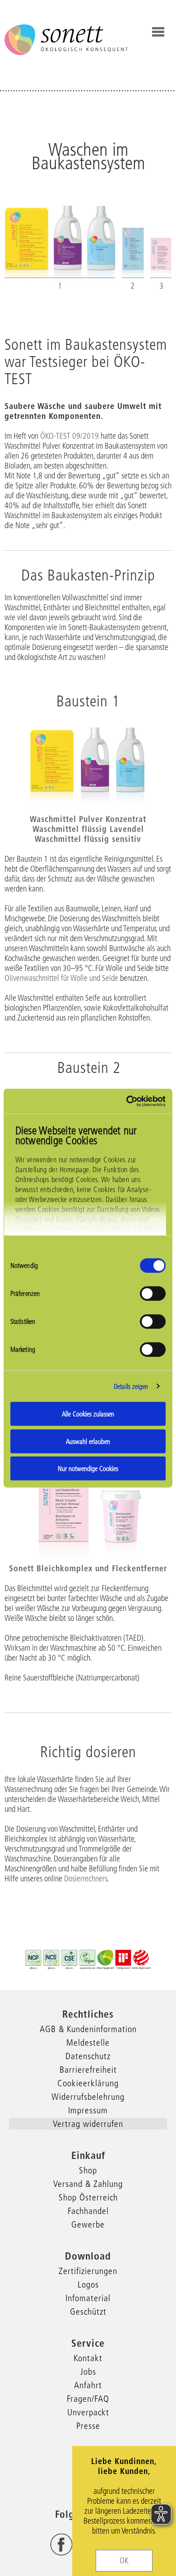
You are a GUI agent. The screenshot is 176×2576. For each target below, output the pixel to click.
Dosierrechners (86, 1879)
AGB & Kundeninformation (88, 2029)
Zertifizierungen (88, 2271)
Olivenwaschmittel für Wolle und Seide (61, 978)
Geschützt (88, 2311)
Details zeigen (131, 1386)
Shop (88, 2170)
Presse (88, 2426)
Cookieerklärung (88, 2083)
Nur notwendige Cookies (88, 1469)
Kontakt (88, 2358)
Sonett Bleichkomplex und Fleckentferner (88, 1568)
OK (124, 2561)
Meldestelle (88, 2042)
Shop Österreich (88, 2197)
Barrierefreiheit (88, 2070)
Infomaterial (88, 2298)
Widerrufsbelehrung (88, 2097)
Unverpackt (88, 2412)
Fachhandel (88, 2211)
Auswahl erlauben (88, 1441)
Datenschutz (88, 2056)
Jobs (88, 2372)
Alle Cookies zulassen (88, 1414)
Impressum (88, 2110)
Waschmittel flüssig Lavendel (88, 829)
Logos (88, 2284)
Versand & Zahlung (88, 2184)
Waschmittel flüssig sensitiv (88, 839)
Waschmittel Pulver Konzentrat (88, 819)
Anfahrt (88, 2385)
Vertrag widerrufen (88, 2124)
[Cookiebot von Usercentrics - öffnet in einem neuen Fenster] (127, 1101)
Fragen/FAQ (88, 2399)
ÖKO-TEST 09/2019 (69, 436)
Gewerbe (88, 2224)
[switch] (153, 1294)
